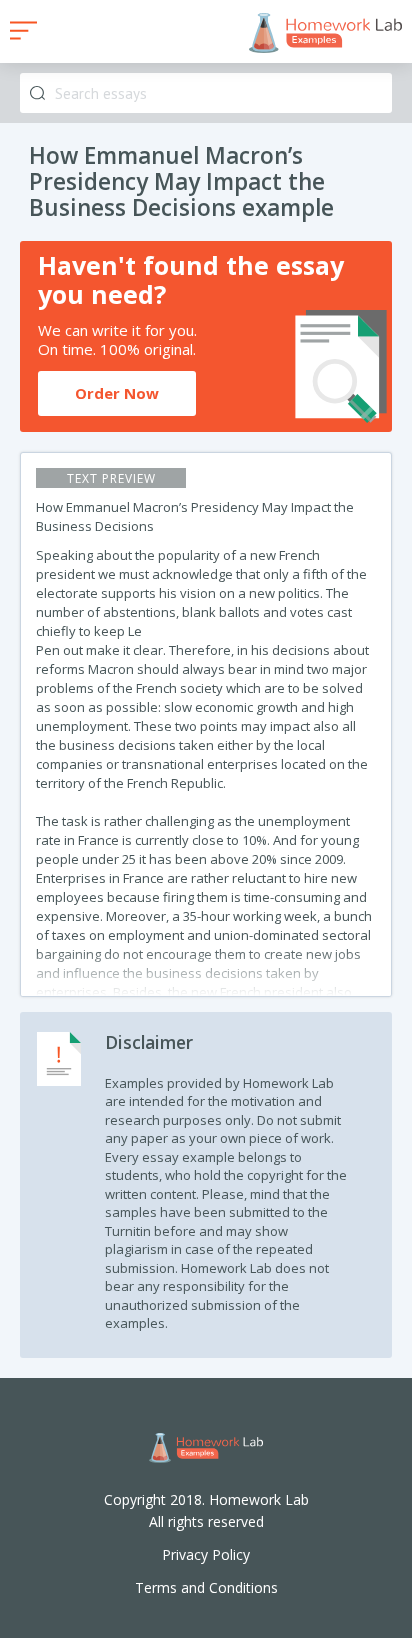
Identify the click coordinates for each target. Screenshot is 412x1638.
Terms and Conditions (206, 1587)
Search (37, 93)
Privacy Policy (206, 1554)
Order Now (117, 393)
